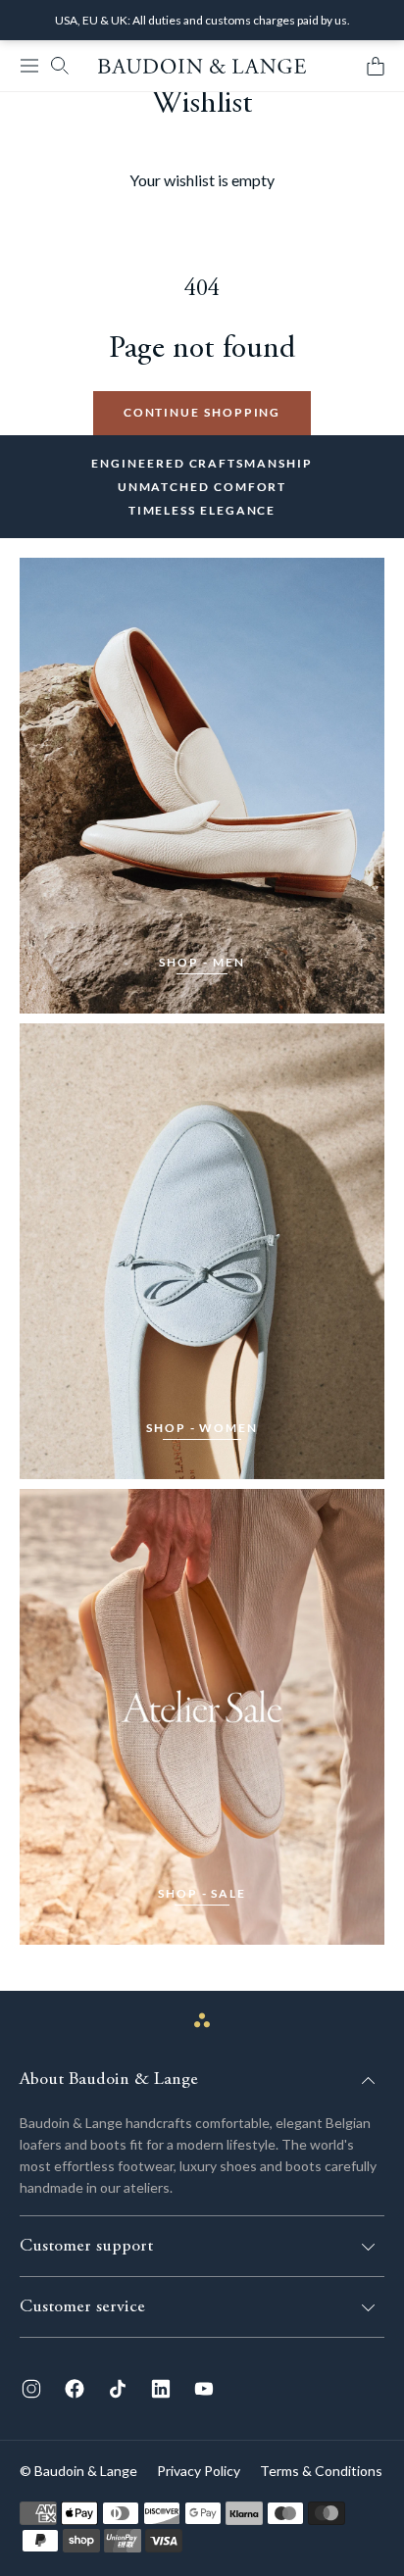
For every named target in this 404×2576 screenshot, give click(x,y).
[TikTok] (118, 2389)
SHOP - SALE (202, 1893)
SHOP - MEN (202, 962)
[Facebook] (75, 2389)
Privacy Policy (199, 2471)
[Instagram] (31, 2389)
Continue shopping (202, 412)
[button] (29, 66)
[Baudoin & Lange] (202, 66)
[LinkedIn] (161, 2389)
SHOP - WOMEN (202, 1428)
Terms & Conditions (321, 2471)
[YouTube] (204, 2389)
